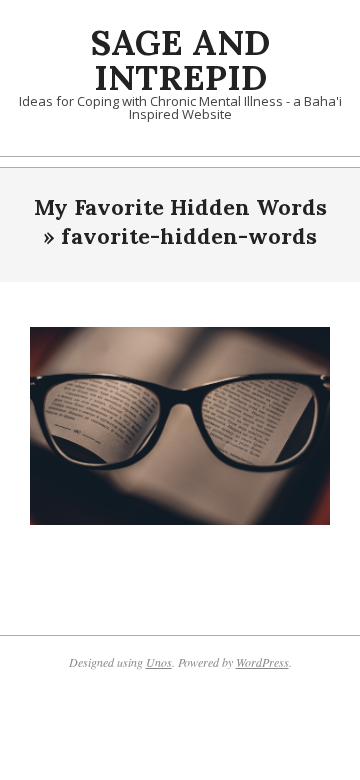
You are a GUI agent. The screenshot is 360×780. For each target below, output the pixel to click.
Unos (159, 662)
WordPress (262, 662)
